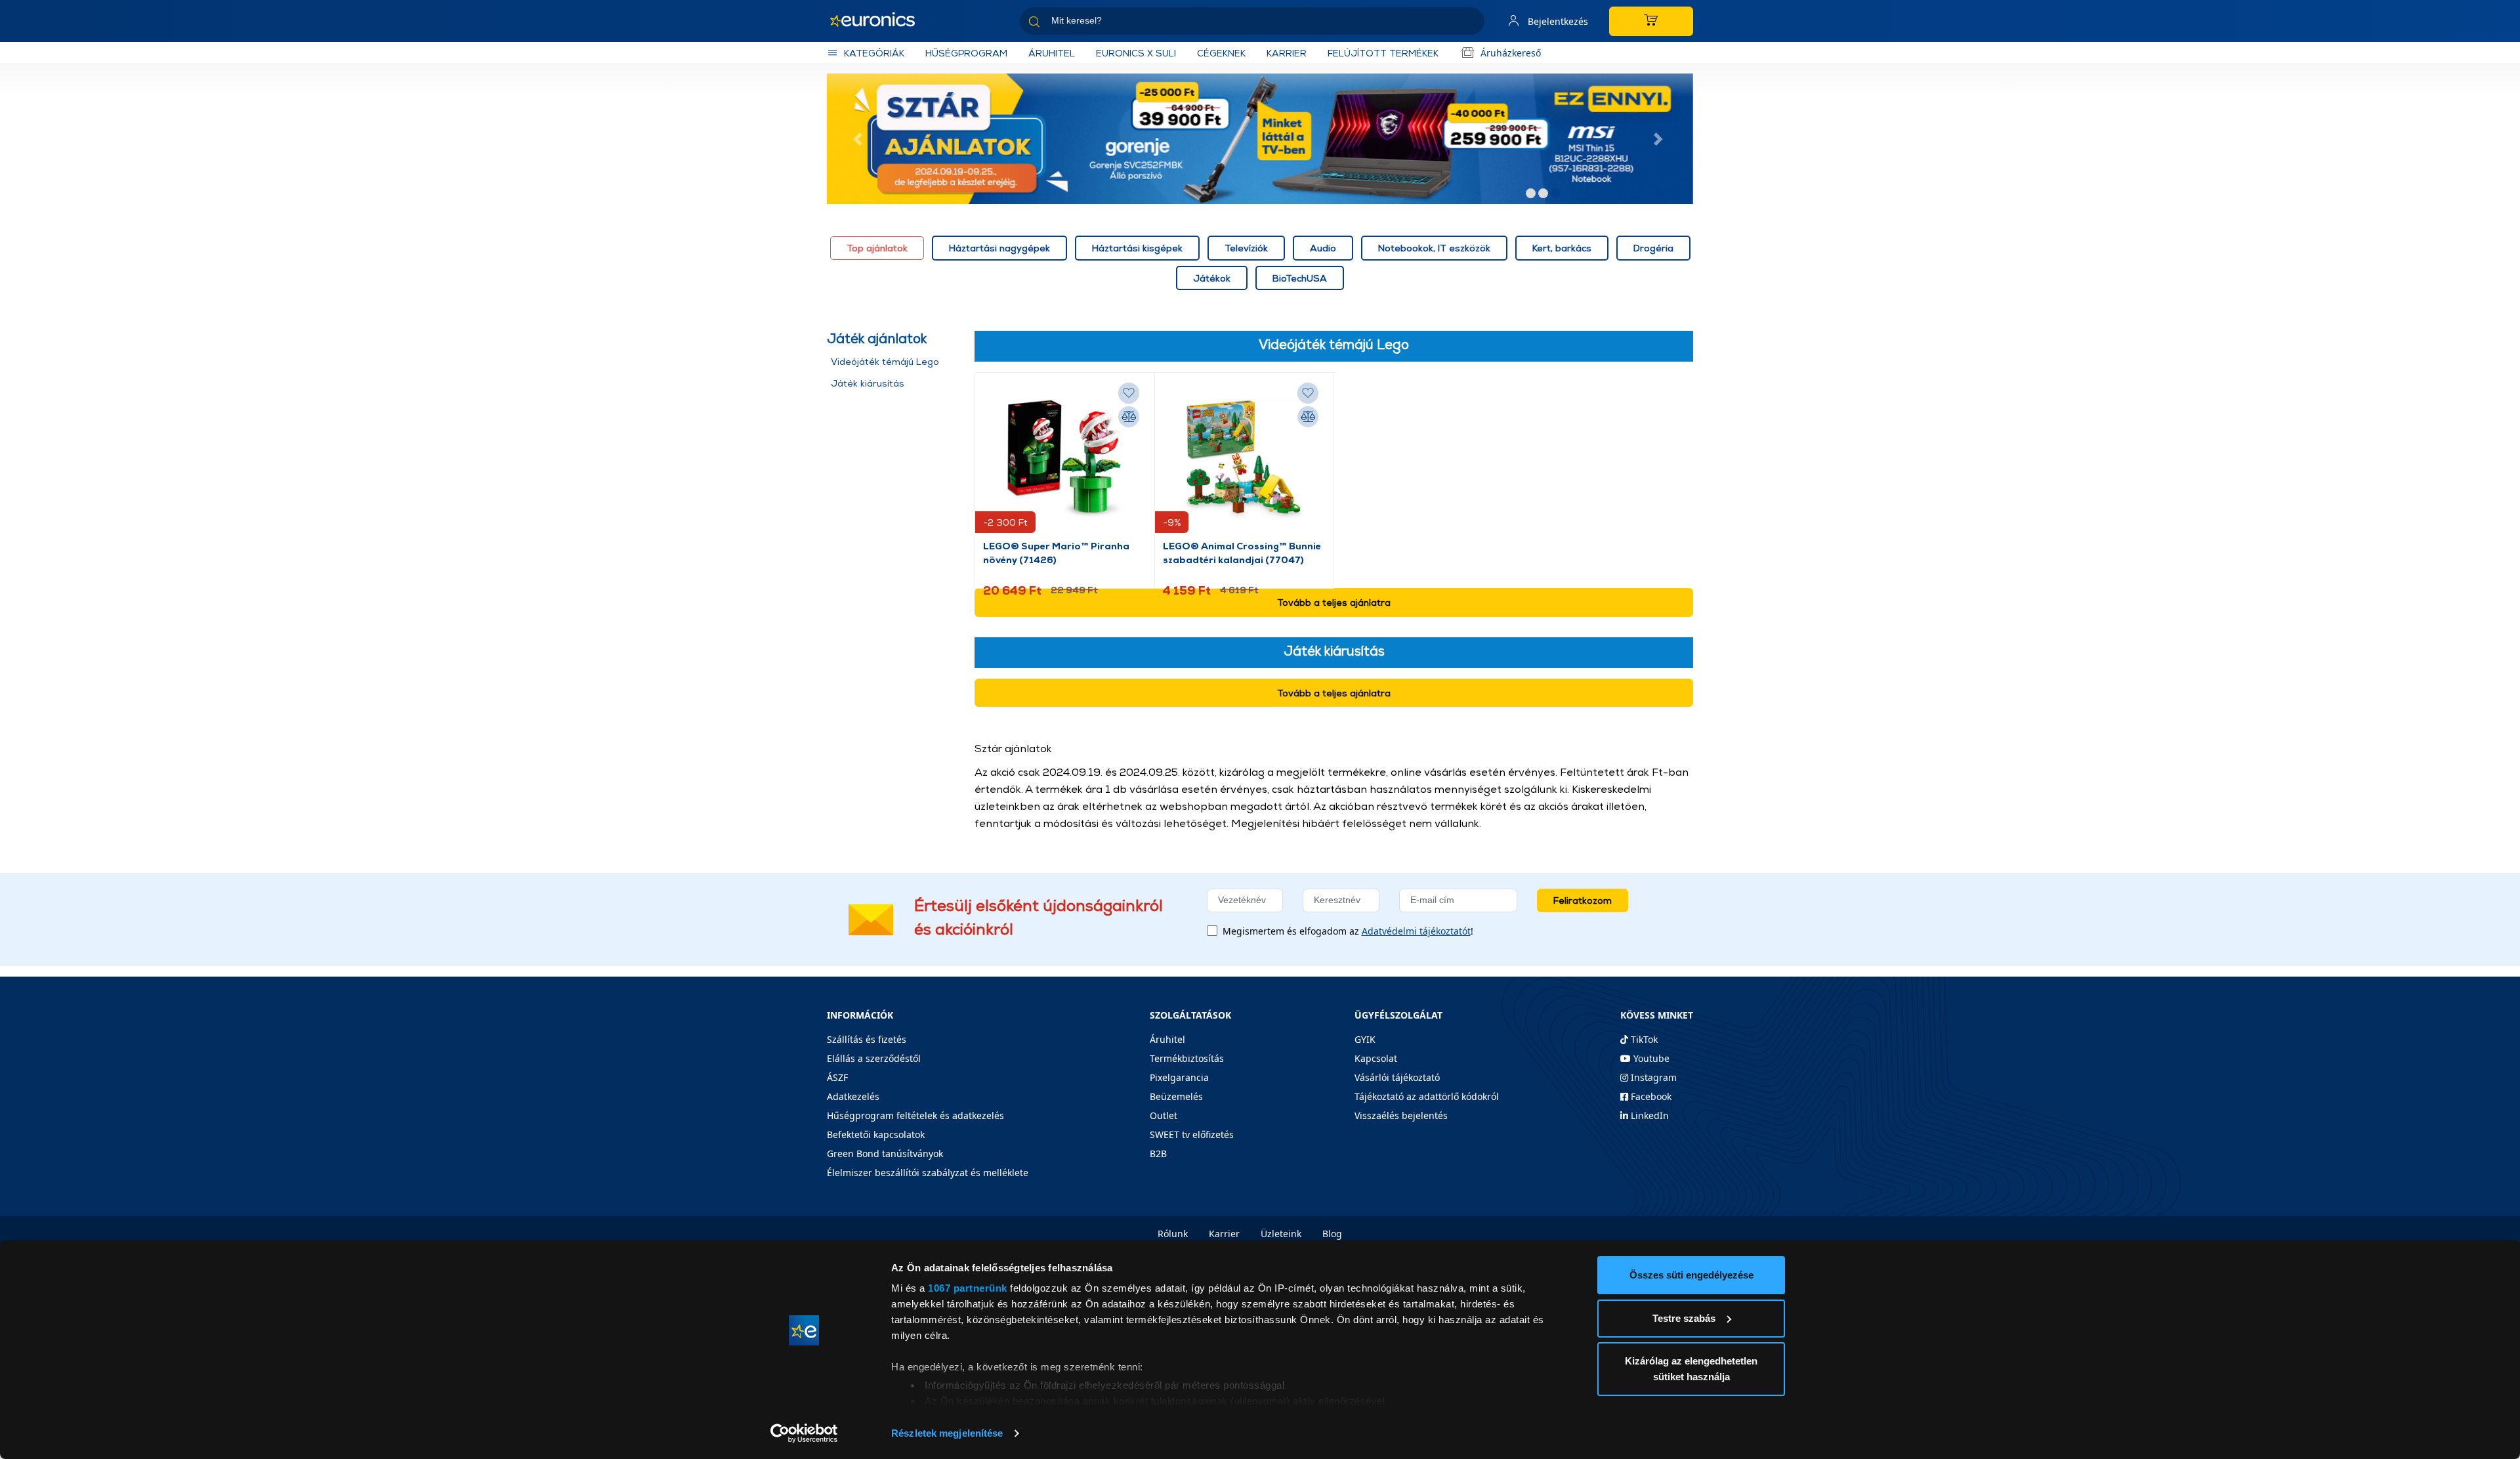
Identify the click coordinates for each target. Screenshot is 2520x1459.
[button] (860, 139)
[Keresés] (1469, 23)
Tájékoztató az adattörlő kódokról (1427, 1096)
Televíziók (1246, 248)
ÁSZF (837, 1077)
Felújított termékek (1383, 53)
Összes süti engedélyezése (1691, 1275)
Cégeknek (1221, 53)
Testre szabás (1684, 1318)
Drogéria (1653, 248)
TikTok (1643, 1039)
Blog (1332, 1234)
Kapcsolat (1376, 1058)
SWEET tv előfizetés (1192, 1134)
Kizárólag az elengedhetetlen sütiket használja (1691, 1369)
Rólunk (1173, 1234)
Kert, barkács (1562, 248)
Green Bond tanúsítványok (885, 1153)
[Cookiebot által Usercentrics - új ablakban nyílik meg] (804, 1433)
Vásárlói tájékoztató (1397, 1077)
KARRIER (1287, 53)
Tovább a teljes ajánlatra (1334, 602)
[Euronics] (879, 21)
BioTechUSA (1300, 278)
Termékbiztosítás (1187, 1058)
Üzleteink (1281, 1234)
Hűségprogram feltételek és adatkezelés (915, 1115)
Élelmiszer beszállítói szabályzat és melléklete (928, 1173)
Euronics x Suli (1136, 53)
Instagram (1652, 1077)
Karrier (1224, 1234)
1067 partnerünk (968, 1288)
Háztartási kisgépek (1137, 248)
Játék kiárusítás (868, 383)
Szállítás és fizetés (867, 1039)
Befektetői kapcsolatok (876, 1134)
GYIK (1365, 1039)
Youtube (1650, 1058)
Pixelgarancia (1179, 1077)
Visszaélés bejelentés (1401, 1115)
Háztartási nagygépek (999, 248)
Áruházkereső (1511, 53)
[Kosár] (1651, 21)
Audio (1323, 248)
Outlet (1164, 1115)
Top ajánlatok (877, 248)
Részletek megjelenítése (947, 1433)
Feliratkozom (1583, 900)
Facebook (1650, 1096)
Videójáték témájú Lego (885, 361)
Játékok (1212, 278)
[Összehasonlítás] (1129, 417)
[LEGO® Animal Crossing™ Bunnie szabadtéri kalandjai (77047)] (1245, 459)
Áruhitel (1052, 53)
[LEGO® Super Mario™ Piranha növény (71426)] (1065, 459)
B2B (1158, 1153)
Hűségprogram (966, 53)
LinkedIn (1648, 1115)
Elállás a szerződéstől (874, 1058)
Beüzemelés (1176, 1096)
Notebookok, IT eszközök (1434, 248)
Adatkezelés (853, 1096)
